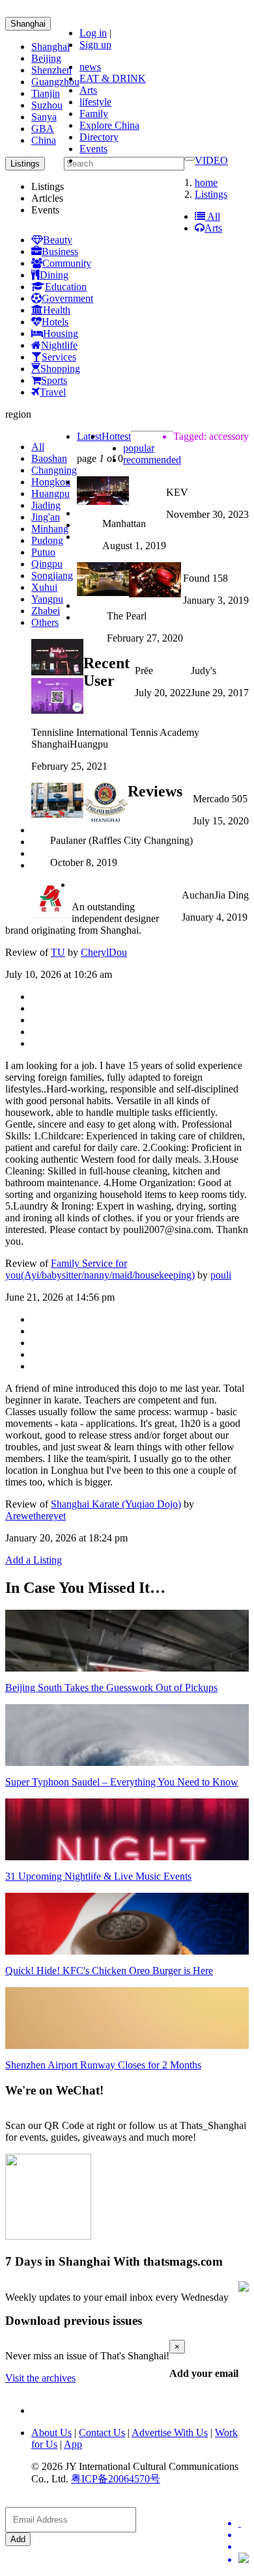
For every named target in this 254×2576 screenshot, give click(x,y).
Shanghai (28, 24)
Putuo (43, 552)
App (73, 2444)
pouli (221, 1275)
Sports (54, 380)
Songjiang (52, 576)
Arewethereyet (35, 1516)
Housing (61, 333)
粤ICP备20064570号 (116, 2479)
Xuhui (44, 587)
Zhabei (46, 611)
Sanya (44, 117)
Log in (93, 33)
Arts (88, 90)
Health (57, 310)
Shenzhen (51, 70)
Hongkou (51, 482)
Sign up (95, 45)
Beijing (46, 58)
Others (45, 622)
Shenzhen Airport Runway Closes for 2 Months (103, 2065)
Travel (53, 392)
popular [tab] (139, 448)
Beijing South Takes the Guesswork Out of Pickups (111, 1688)
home (206, 183)
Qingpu (47, 564)
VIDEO (211, 160)
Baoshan (49, 458)
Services (59, 357)
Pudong (47, 540)
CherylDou (104, 952)
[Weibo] (244, 2547)
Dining (54, 275)
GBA (43, 129)
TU (58, 952)
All (213, 216)
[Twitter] (244, 2523)
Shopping (60, 369)
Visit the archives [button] (40, 2378)
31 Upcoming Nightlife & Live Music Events (98, 1876)
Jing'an (46, 517)
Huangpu (50, 494)
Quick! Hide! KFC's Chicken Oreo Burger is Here (109, 1971)
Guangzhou (55, 82)
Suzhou (47, 105)
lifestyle (95, 102)
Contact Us (102, 2433)
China (44, 140)
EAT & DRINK (113, 78)
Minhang (50, 529)
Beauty (58, 240)
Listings (211, 194)
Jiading (46, 505)
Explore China (109, 125)
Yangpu (47, 599)
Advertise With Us (170, 2433)
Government (67, 298)
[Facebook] (244, 2535)
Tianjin (46, 93)
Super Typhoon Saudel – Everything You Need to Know (122, 1782)
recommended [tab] (152, 460)
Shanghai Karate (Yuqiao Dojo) (116, 1504)
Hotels (55, 322)
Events (93, 149)
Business (60, 251)
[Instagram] (244, 2559)
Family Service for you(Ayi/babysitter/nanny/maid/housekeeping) (100, 1269)
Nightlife (59, 345)
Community (67, 263)
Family (94, 114)
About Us (51, 2433)
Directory (99, 137)
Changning (54, 470)
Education (66, 287)
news (90, 67)
